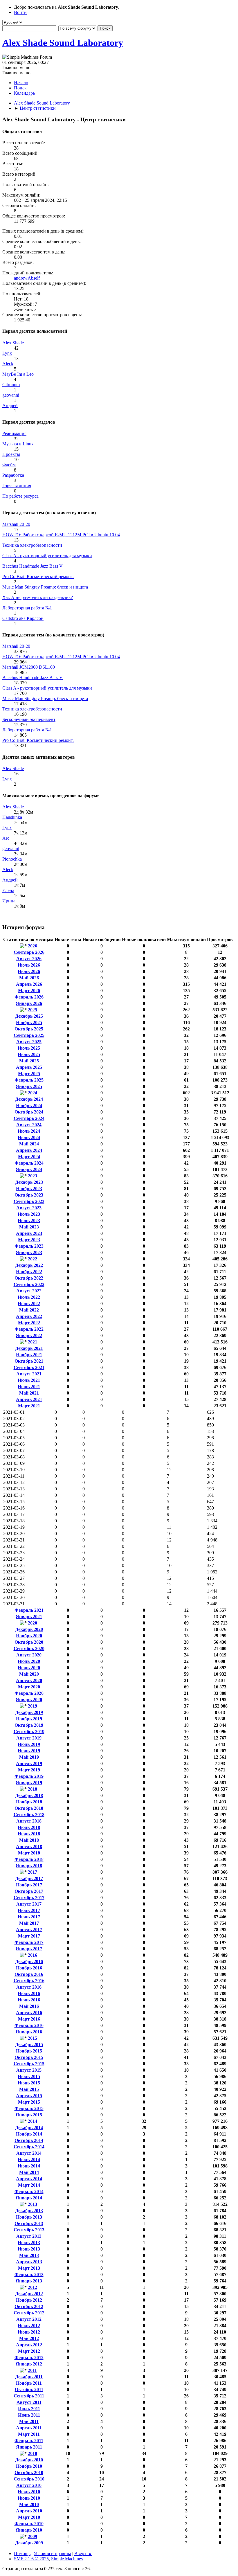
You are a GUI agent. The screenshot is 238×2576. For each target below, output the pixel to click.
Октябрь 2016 (29, 1974)
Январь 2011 (29, 2447)
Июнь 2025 (29, 1054)
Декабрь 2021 (29, 1348)
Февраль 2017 (29, 1942)
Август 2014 (29, 2153)
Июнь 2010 (29, 2498)
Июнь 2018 (29, 1834)
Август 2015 (29, 2070)
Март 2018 (29, 1853)
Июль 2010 (29, 2492)
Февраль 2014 (29, 2191)
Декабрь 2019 (29, 1712)
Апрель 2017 (29, 1930)
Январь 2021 (29, 1617)
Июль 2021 (29, 1380)
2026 (33, 946)
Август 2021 (29, 1374)
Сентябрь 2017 (29, 1898)
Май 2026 (29, 978)
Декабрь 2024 (29, 1099)
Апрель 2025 (29, 1067)
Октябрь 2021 (29, 1361)
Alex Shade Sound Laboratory (63, 43)
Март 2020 (29, 1687)
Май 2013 (29, 2255)
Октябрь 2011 (29, 2389)
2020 (33, 1623)
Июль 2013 (29, 2243)
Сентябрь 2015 (29, 2064)
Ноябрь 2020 (29, 1636)
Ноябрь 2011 (29, 2383)
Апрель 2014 (29, 2179)
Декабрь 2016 (29, 1961)
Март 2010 (29, 2517)
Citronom (11, 385)
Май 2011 (29, 2421)
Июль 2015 (29, 2076)
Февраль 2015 (29, 2108)
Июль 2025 (29, 1048)
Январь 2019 (29, 1783)
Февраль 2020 (29, 1693)
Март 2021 (29, 1406)
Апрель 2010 (29, 2511)
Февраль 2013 (29, 2274)
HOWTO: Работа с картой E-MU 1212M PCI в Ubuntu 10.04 (61, 535)
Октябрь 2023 (29, 1195)
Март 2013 (29, 2268)
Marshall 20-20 (16, 524)
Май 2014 (29, 2172)
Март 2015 (29, 2102)
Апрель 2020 (29, 1680)
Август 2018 (29, 1821)
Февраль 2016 (29, 2025)
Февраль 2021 (29, 1610)
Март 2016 (29, 2019)
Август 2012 (29, 2319)
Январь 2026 (29, 1003)
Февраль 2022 (29, 1329)
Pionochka (12, 859)
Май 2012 (29, 2338)
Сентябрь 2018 (29, 1815)
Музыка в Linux (18, 444)
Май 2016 (29, 2006)
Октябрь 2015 (29, 2057)
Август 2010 (29, 2485)
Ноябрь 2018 (29, 1802)
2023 (33, 1176)
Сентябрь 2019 (29, 1732)
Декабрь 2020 (29, 1629)
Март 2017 (29, 1936)
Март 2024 (29, 1157)
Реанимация (14, 433)
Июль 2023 (29, 1214)
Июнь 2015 (29, 2083)
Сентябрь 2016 (29, 1981)
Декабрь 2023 (29, 1182)
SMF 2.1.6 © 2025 (31, 2559)
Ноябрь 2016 (29, 1968)
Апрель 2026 (29, 984)
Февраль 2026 (29, 997)
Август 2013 (29, 2236)
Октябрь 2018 (29, 1808)
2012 (33, 2287)
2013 (33, 2204)
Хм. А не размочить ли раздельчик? (38, 597)
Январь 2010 (29, 2530)
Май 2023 (29, 1227)
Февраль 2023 (29, 1246)
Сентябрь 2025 (29, 1035)
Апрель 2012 (29, 2345)
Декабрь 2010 (29, 2460)
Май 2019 (29, 1757)
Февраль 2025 (29, 1080)
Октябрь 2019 (29, 1725)
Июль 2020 (29, 1661)
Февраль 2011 (29, 2441)
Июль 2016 (29, 1993)
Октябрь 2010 (29, 2472)
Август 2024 (29, 1125)
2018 (33, 1789)
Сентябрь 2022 (29, 1284)
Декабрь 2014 (29, 2128)
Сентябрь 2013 (29, 2230)
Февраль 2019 (29, 1776)
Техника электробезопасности (32, 545)
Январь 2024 (29, 1169)
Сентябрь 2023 (29, 1201)
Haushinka (12, 817)
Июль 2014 (29, 2159)
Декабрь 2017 (29, 1878)
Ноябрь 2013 (29, 2217)
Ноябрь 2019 (29, 1719)
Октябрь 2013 (29, 2223)
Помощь (22, 2553)
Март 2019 (29, 1770)
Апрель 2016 (29, 2013)
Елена (8, 890)
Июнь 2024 (29, 1137)
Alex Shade (13, 343)
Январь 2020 (29, 1700)
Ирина (9, 901)
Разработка (13, 475)
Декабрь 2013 (29, 2211)
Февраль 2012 (29, 2358)
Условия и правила (52, 2553)
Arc (6, 838)
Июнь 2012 (29, 2332)
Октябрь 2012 (29, 2306)
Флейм (9, 465)
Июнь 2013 (29, 2249)
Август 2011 (29, 2402)
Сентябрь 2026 (29, 952)
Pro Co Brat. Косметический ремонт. (38, 576)
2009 (33, 2536)
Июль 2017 (29, 1910)
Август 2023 (29, 1208)
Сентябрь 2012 (29, 2313)
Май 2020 (29, 1674)
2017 (33, 1872)
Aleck (8, 364)
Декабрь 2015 (29, 2045)
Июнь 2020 (29, 1668)
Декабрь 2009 (29, 2543)
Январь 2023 (29, 1252)
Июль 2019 (29, 1744)
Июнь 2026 (29, 971)
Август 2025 (29, 1042)
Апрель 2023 (29, 1233)
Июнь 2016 (29, 2000)
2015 (33, 2038)
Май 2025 (29, 1061)
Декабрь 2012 (29, 2294)
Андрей (10, 405)
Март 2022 (29, 1323)
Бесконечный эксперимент (29, 719)
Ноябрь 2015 (29, 2051)
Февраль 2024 (29, 1163)
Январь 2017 (29, 1949)
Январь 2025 (29, 1086)
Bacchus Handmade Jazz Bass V (33, 566)
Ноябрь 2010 (29, 2466)
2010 (33, 2453)
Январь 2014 (29, 2198)
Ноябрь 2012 (29, 2300)
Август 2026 (29, 959)
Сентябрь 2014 (29, 2147)
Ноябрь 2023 (29, 1189)
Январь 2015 (29, 2115)
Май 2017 (29, 1923)
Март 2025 (29, 1074)
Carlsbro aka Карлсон (23, 618)
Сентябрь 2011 (29, 2396)
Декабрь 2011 (29, 2377)
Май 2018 (29, 1840)
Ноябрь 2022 (29, 1272)
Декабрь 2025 (29, 1016)
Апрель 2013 (29, 2262)
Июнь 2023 (29, 1220)
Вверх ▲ (83, 2553)
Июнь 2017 (29, 1917)
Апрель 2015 (29, 2096)
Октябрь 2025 (29, 1029)
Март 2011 (29, 2434)
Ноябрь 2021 (29, 1355)
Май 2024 (29, 1144)
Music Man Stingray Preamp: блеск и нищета (45, 587)
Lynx (7, 353)
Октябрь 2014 (29, 2140)
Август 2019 (29, 1738)
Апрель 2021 (29, 1399)
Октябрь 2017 (29, 1891)
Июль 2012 (29, 2326)
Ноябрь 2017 (29, 1885)
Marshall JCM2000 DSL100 (29, 667)
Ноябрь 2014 (29, 2134)
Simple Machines (67, 2559)
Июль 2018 (29, 1827)
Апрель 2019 (29, 1763)
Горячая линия (17, 486)
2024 (33, 1093)
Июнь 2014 (29, 2166)
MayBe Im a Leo (18, 374)
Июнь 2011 (29, 2415)
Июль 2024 (29, 1131)
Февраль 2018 (29, 1859)
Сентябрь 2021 (29, 1367)
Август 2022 (29, 1291)
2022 (33, 1259)
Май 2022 (29, 1310)
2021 (33, 1342)
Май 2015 (29, 2089)
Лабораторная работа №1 (27, 608)
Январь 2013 (29, 2281)
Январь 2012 (29, 2364)
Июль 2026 (29, 965)
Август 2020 (29, 1655)
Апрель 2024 (29, 1150)
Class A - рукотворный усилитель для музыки (47, 556)
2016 (33, 1955)
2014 (33, 2121)
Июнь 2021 (29, 1387)
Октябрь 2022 (29, 1278)
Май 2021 (29, 1393)
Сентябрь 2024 (29, 1118)
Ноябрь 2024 (29, 1106)
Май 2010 (29, 2504)
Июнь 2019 (29, 1751)
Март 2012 (29, 2351)
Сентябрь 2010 (29, 2479)
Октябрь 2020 (29, 1642)
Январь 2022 (29, 1335)
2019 (33, 1706)
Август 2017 (29, 1904)
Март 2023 (29, 1240)
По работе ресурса (20, 496)
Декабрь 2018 (29, 1795)
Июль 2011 (29, 2409)
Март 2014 (29, 2185)
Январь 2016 (29, 2032)
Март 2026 (29, 991)
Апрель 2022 (29, 1316)
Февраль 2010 (29, 2524)
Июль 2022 (29, 1297)
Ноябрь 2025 (29, 1022)
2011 (32, 2370)
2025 (33, 1010)
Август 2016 (29, 1987)
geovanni (11, 395)
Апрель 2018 (29, 1846)
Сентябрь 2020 (29, 1648)
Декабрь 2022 (29, 1265)
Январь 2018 (29, 1866)
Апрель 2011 (29, 2428)
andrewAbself (27, 278)
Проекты (11, 454)
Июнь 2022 (29, 1304)
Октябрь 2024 (29, 1112)
